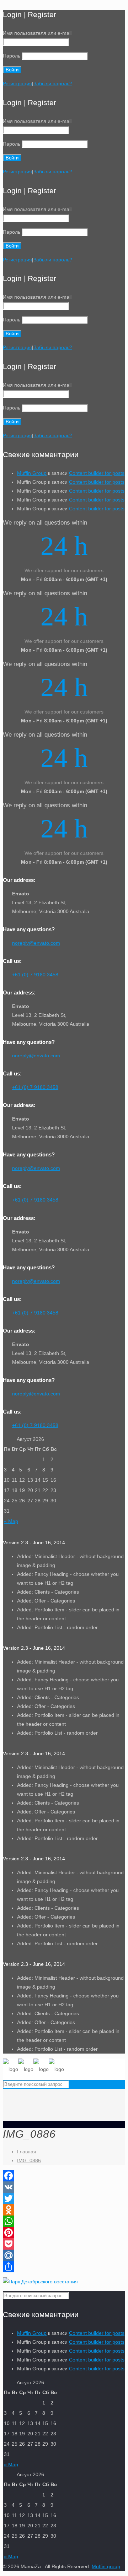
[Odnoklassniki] (64, 2210)
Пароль (12, 56)
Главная (27, 2152)
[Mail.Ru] (64, 2255)
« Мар (11, 1521)
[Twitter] (64, 2198)
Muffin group (106, 2566)
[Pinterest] (64, 2233)
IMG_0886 (29, 2160)
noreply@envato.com (36, 943)
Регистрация (17, 83)
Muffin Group (32, 473)
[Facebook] (64, 2176)
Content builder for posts (97, 473)
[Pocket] (64, 2244)
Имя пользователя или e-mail (37, 33)
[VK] (64, 2187)
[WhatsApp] (64, 2221)
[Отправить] (64, 2267)
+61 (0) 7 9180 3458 (35, 975)
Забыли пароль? (53, 83)
